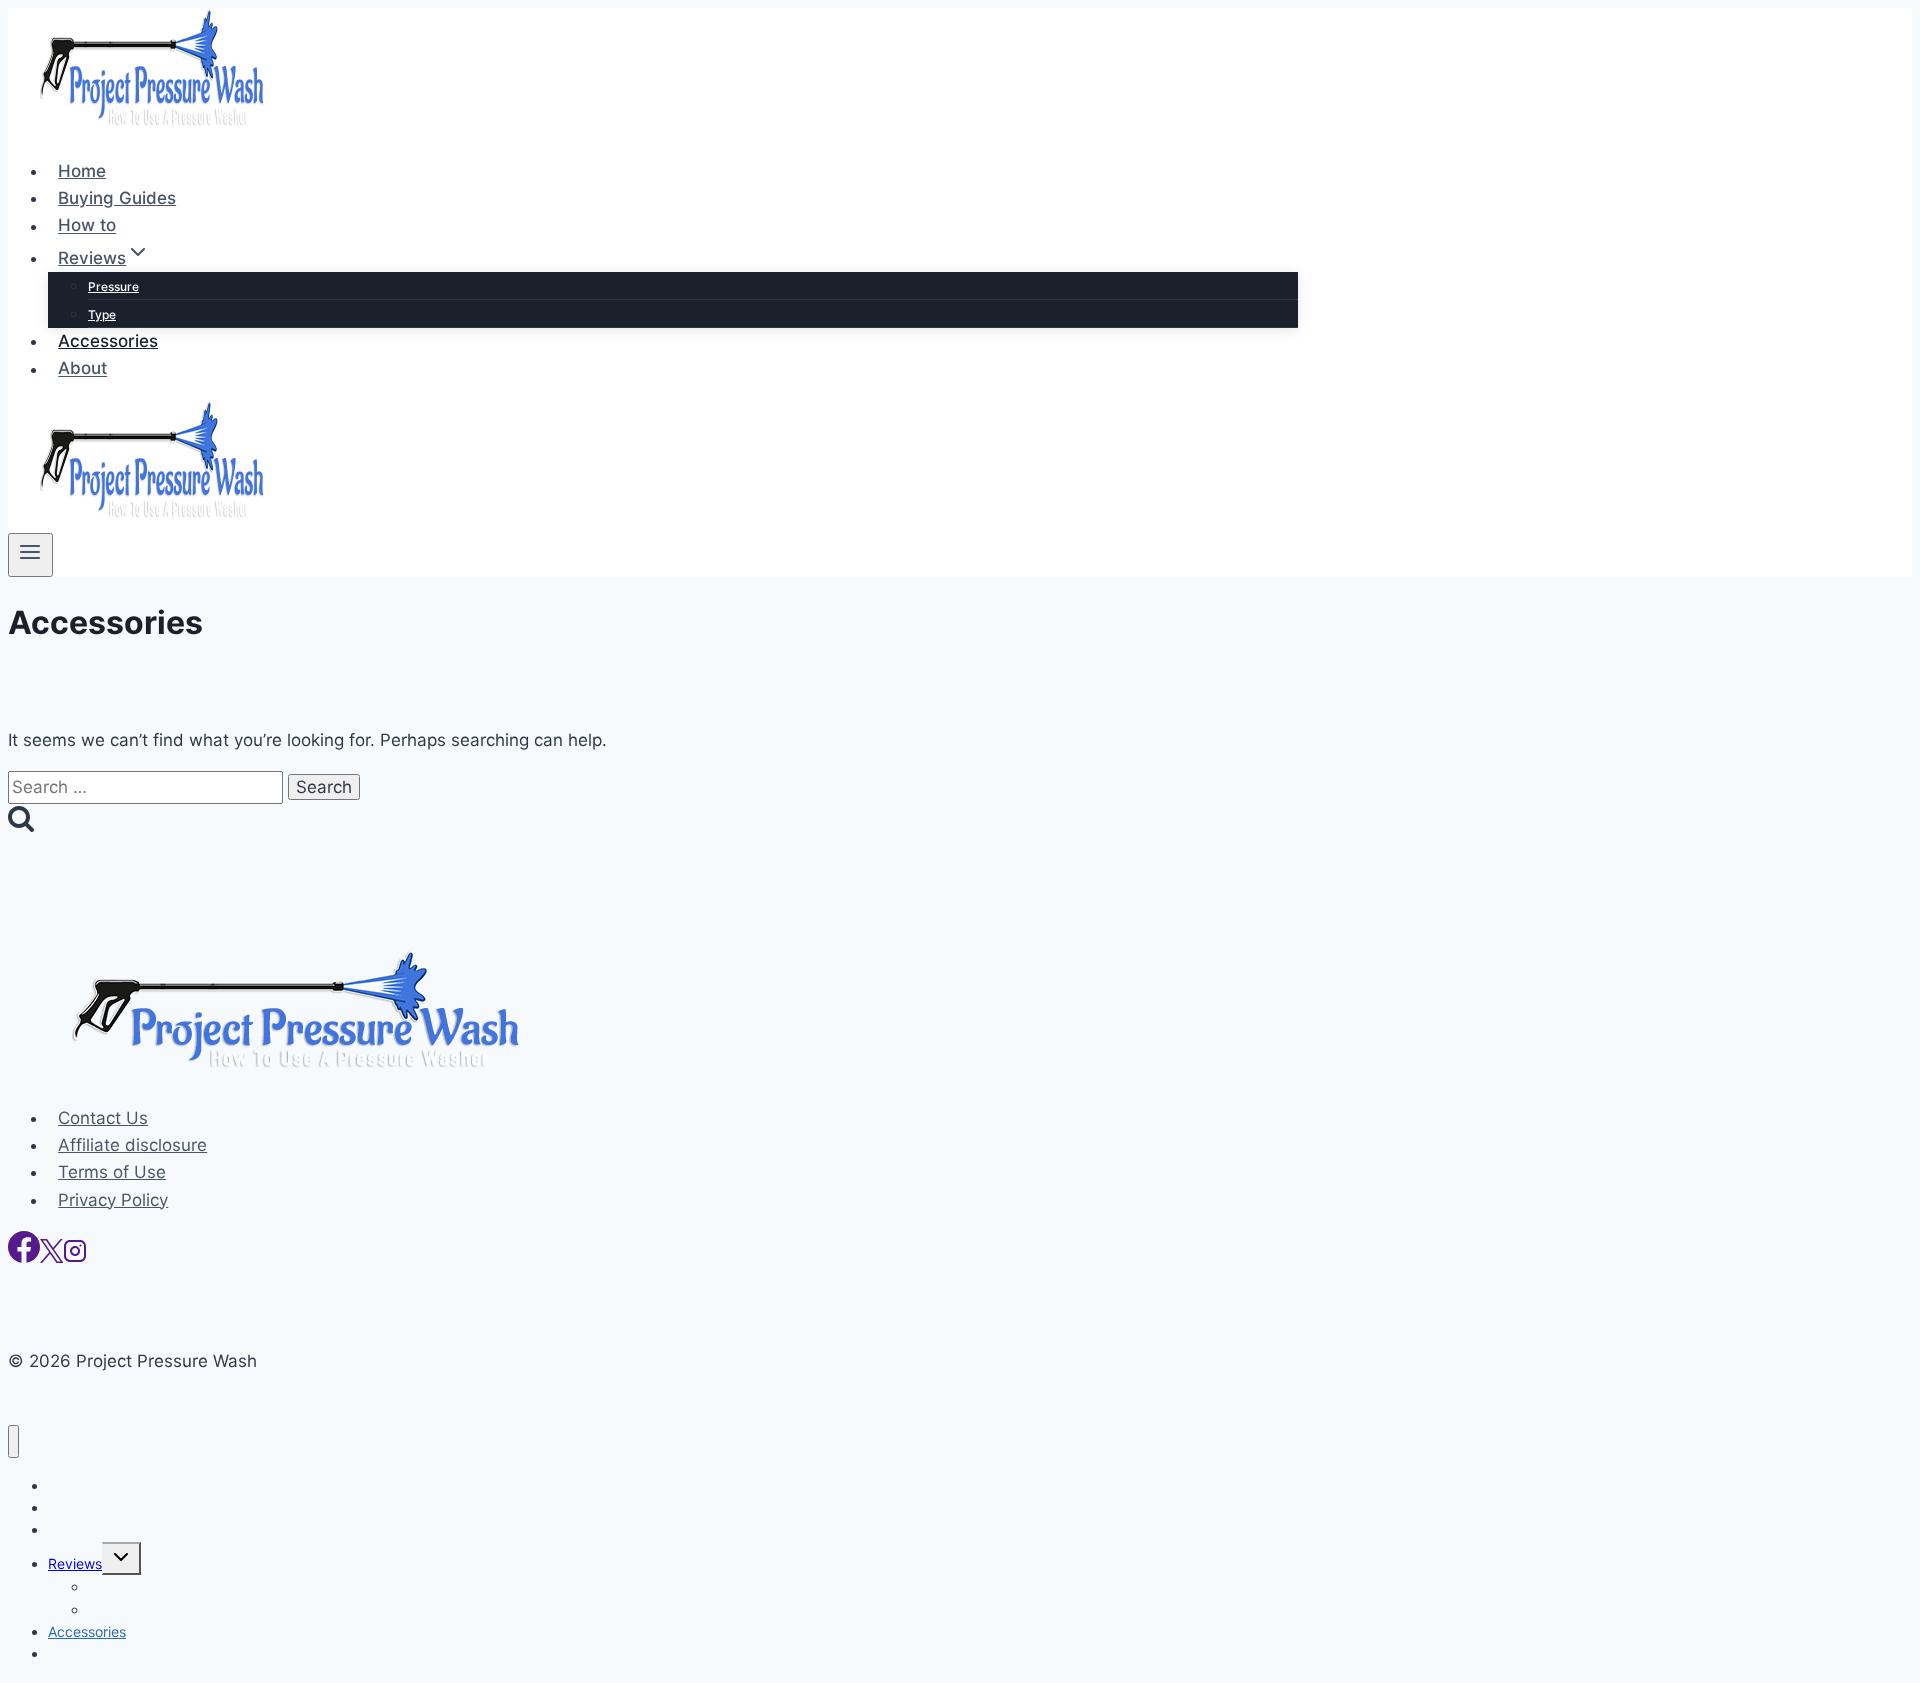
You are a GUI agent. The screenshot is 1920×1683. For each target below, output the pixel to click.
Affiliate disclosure (132, 1145)
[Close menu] (13, 1441)
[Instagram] (75, 1257)
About (82, 369)
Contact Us (103, 1118)
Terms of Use (112, 1172)
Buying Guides (117, 198)
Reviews (75, 1563)
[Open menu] (30, 555)
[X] (51, 1257)
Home (82, 171)
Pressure (113, 286)
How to (87, 226)
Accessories (108, 341)
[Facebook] (24, 1257)
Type (102, 314)
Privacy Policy (113, 1200)
